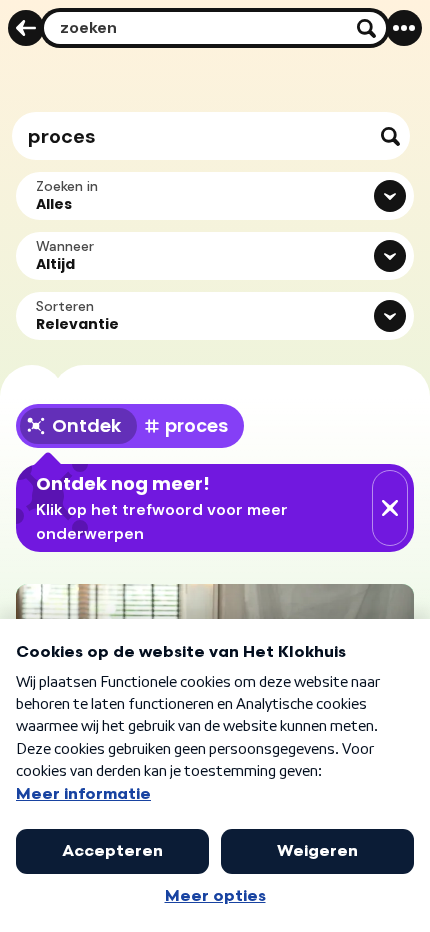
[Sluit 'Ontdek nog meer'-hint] (390, 508)
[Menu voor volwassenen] (404, 28)
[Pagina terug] (26, 28)
